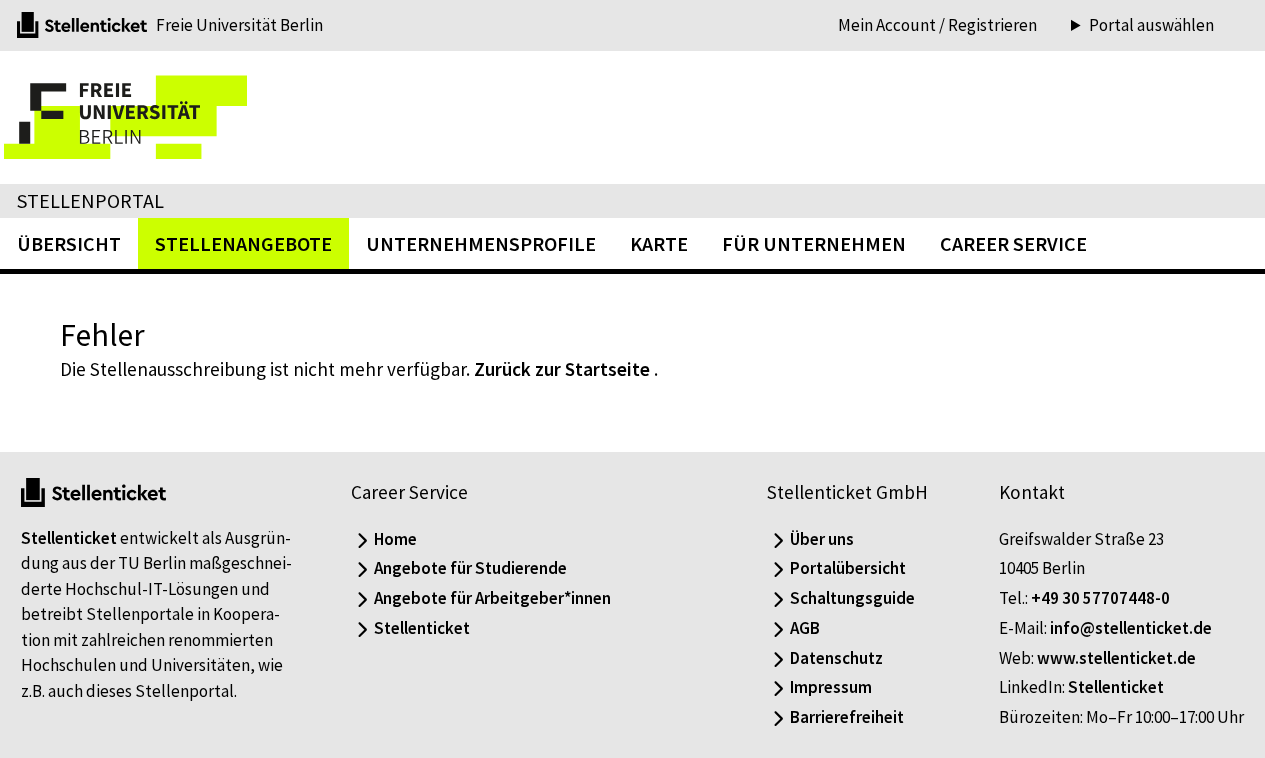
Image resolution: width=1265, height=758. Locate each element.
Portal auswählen (1151, 25)
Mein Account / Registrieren (937, 25)
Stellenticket (69, 538)
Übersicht (69, 243)
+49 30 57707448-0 (1100, 598)
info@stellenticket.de (1131, 628)
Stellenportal (90, 200)
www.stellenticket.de (1116, 658)
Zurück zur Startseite (562, 369)
